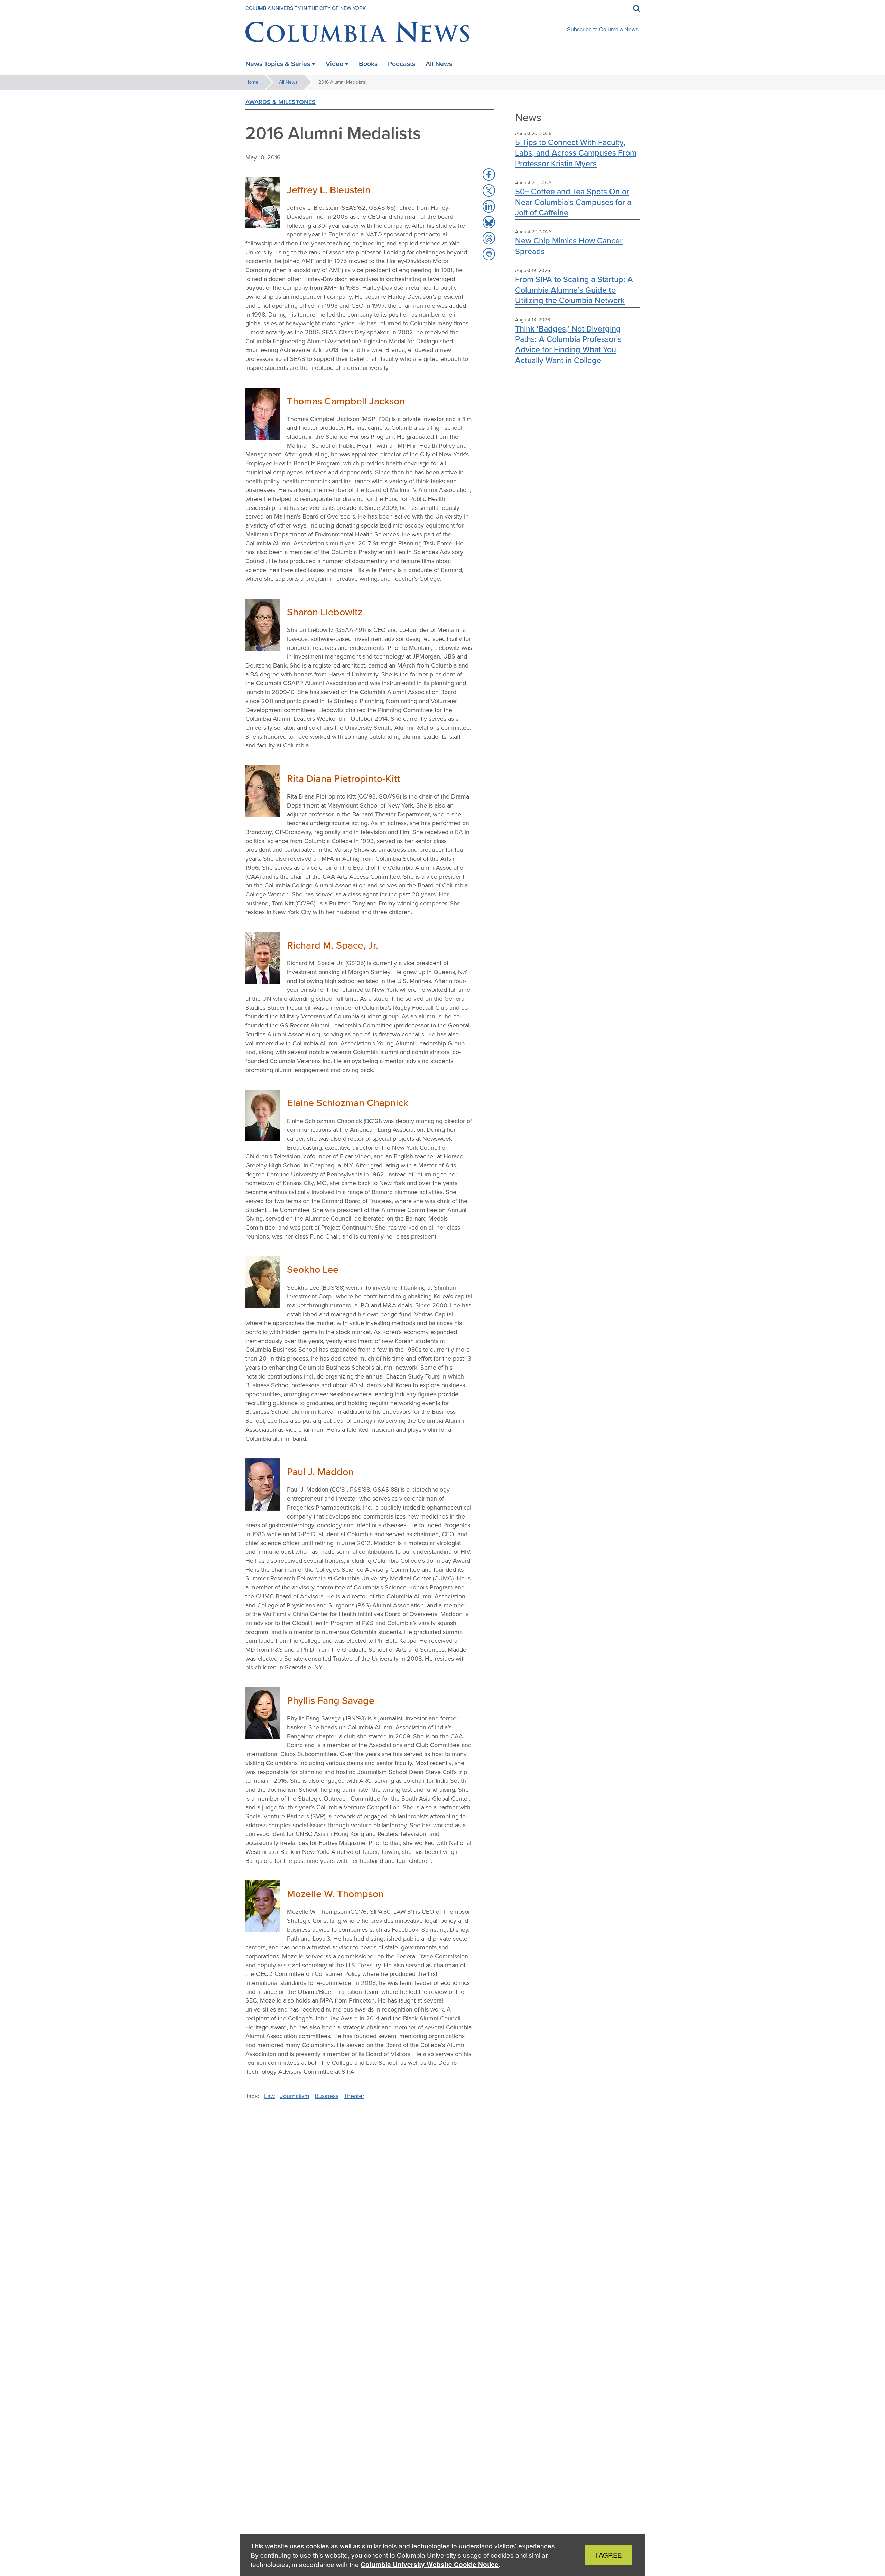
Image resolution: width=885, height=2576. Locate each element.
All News (288, 82)
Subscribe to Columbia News (603, 29)
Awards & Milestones (281, 102)
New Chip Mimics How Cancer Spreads (569, 246)
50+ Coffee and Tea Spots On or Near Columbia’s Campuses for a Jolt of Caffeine (573, 202)
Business (327, 2096)
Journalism (295, 2096)
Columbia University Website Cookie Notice (430, 2564)
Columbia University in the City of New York (306, 8)
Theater (354, 2096)
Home (252, 82)
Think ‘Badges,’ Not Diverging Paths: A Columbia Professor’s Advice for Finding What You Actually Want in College (568, 344)
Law (269, 2096)
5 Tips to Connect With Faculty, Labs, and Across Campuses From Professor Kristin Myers (576, 153)
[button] (489, 175)
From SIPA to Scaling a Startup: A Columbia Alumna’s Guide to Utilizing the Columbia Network (574, 290)
